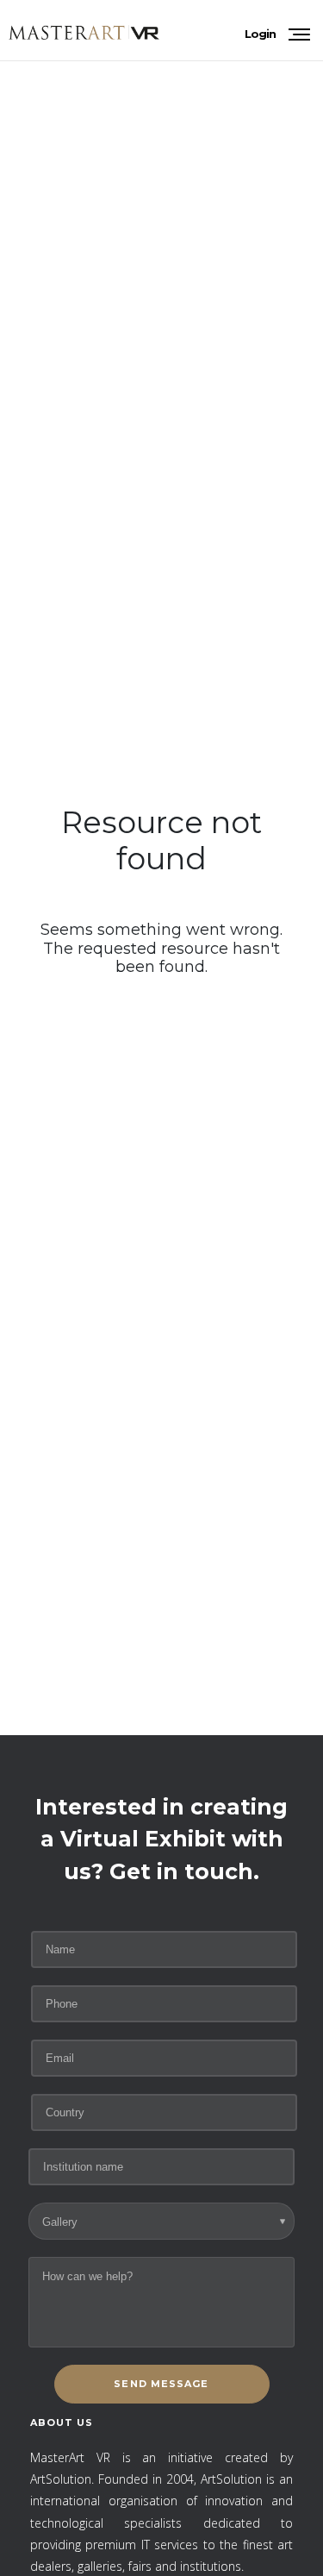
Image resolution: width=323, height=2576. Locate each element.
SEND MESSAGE (161, 2384)
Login (260, 34)
